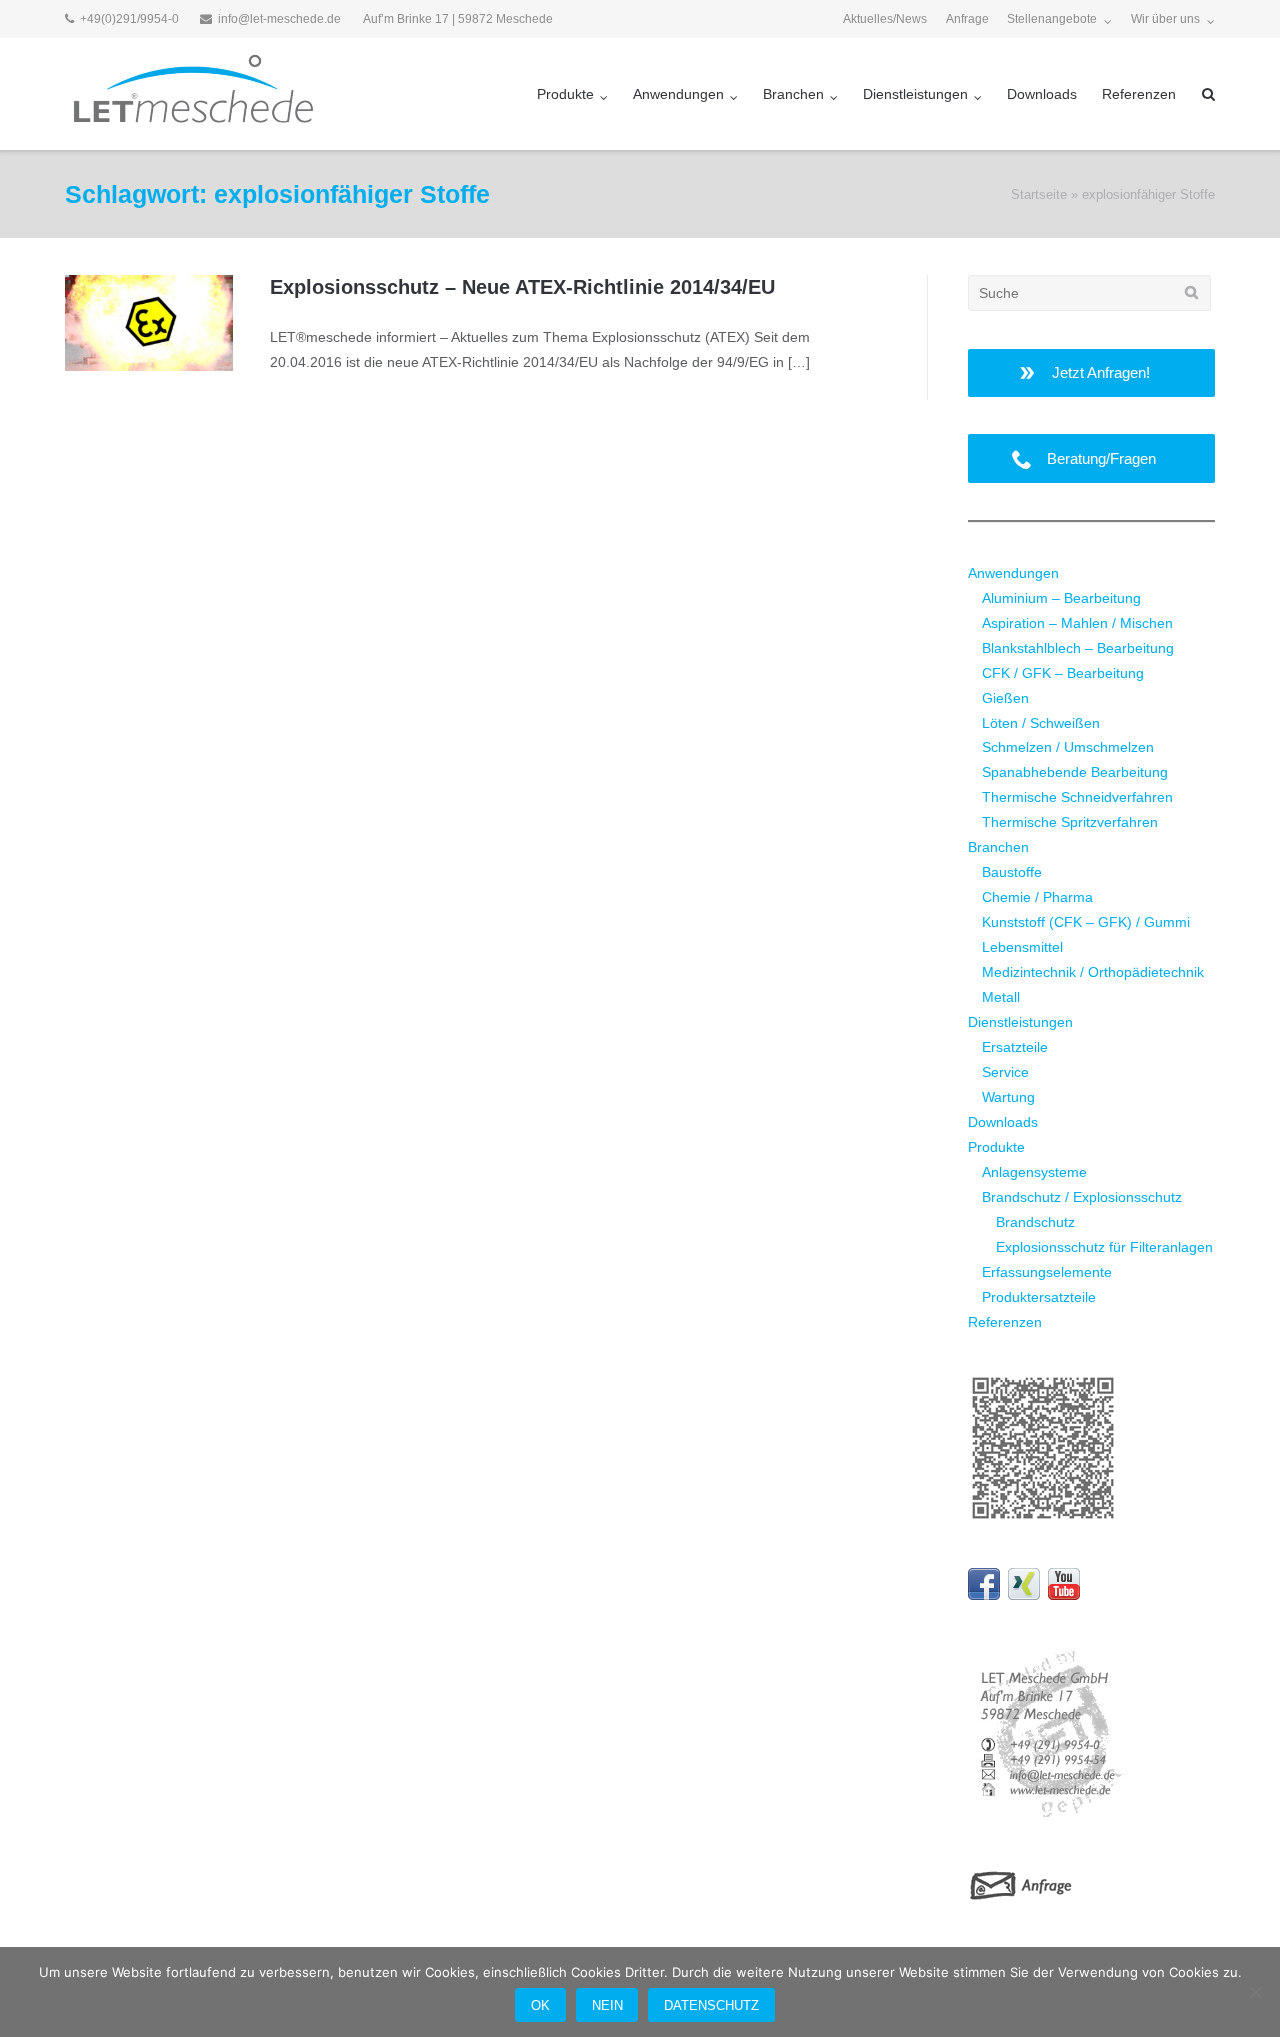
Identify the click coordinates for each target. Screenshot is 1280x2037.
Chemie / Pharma (1037, 897)
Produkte (565, 94)
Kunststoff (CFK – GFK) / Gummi (1086, 922)
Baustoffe (1012, 872)
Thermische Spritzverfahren (1070, 822)
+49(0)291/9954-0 (129, 19)
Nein (607, 2005)
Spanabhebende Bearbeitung (1075, 772)
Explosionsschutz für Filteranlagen (1104, 1247)
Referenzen (1139, 94)
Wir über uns (1165, 19)
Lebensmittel (1022, 947)
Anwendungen (678, 94)
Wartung (1008, 1097)
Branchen (793, 94)
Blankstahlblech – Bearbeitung (1078, 648)
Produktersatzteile (1039, 1297)
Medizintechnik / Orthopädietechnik (1093, 972)
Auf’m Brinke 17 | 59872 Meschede (458, 19)
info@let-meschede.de (279, 19)
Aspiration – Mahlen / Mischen (1077, 623)
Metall (1001, 997)
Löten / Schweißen (1041, 723)
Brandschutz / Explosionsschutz (1082, 1197)
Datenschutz (711, 2005)
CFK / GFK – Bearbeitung (1063, 673)
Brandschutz (1035, 1222)
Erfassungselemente (1047, 1272)
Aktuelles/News (885, 19)
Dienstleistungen (915, 94)
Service (1005, 1072)
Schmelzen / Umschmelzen (1068, 747)
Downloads (1042, 94)
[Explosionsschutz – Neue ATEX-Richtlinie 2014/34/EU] (149, 322)
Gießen (1005, 698)
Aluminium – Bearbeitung (1061, 598)
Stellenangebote (1052, 19)
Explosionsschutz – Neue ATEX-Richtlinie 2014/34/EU (522, 287)
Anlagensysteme (1034, 1172)
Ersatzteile (1015, 1047)
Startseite (1039, 194)
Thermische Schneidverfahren (1077, 797)
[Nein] (1255, 1992)
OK (540, 2005)
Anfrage (967, 19)
